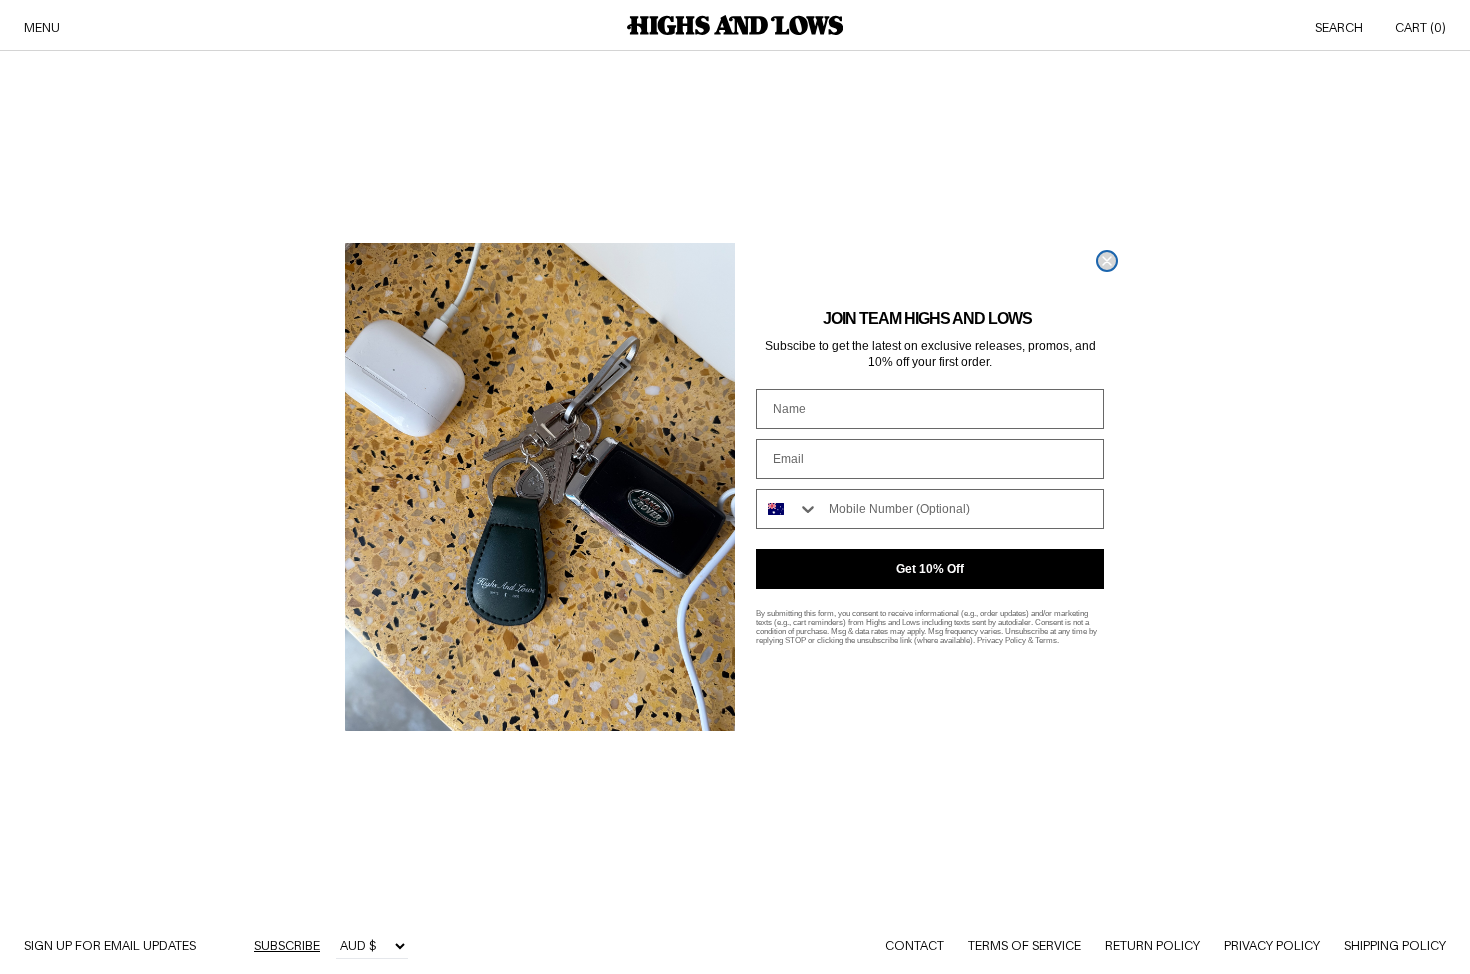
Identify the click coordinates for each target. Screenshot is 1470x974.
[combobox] (788, 509)
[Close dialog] (1107, 261)
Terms (1046, 640)
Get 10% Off (930, 569)
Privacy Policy (1001, 640)
